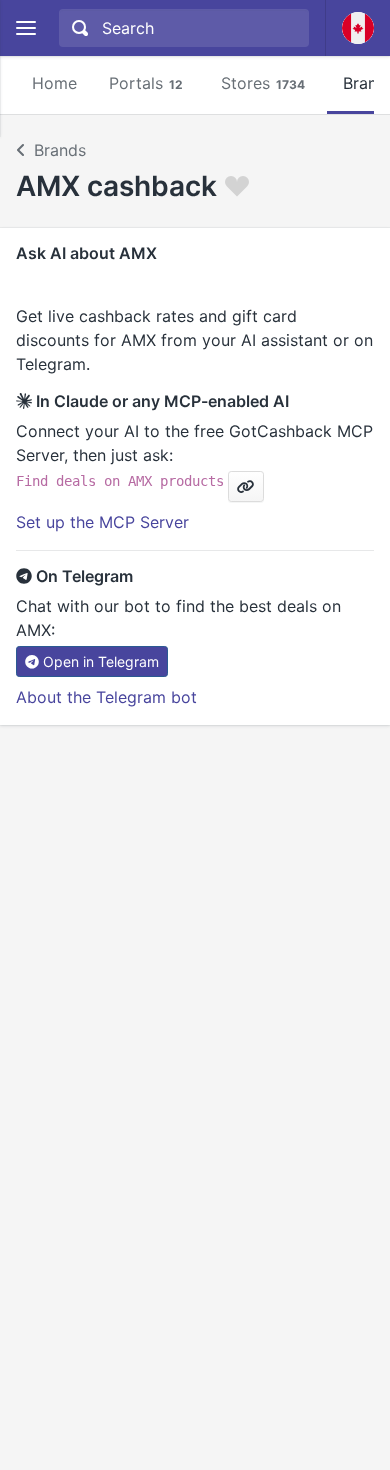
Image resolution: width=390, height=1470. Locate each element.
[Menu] (25, 28)
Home (54, 83)
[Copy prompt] (246, 486)
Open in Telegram (101, 661)
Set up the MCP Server (102, 522)
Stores (263, 83)
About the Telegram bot (106, 697)
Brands (60, 150)
